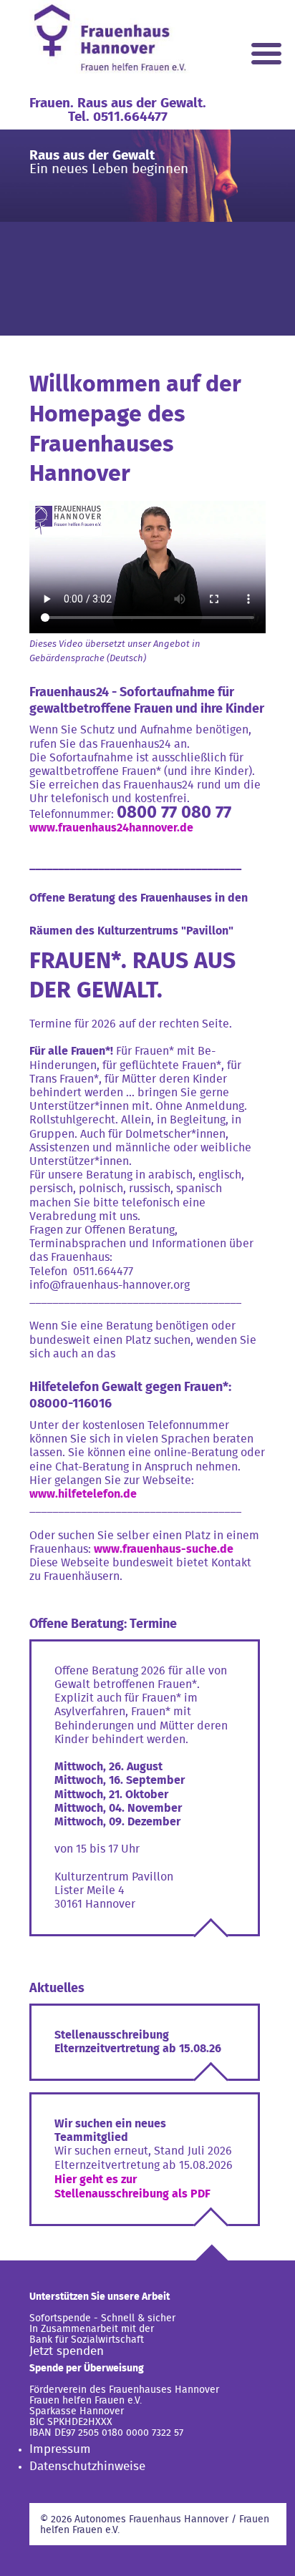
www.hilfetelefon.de (83, 1494)
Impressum (60, 2449)
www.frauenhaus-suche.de (164, 1549)
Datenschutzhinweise (87, 2466)
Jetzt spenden (67, 2351)
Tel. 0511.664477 (118, 117)
